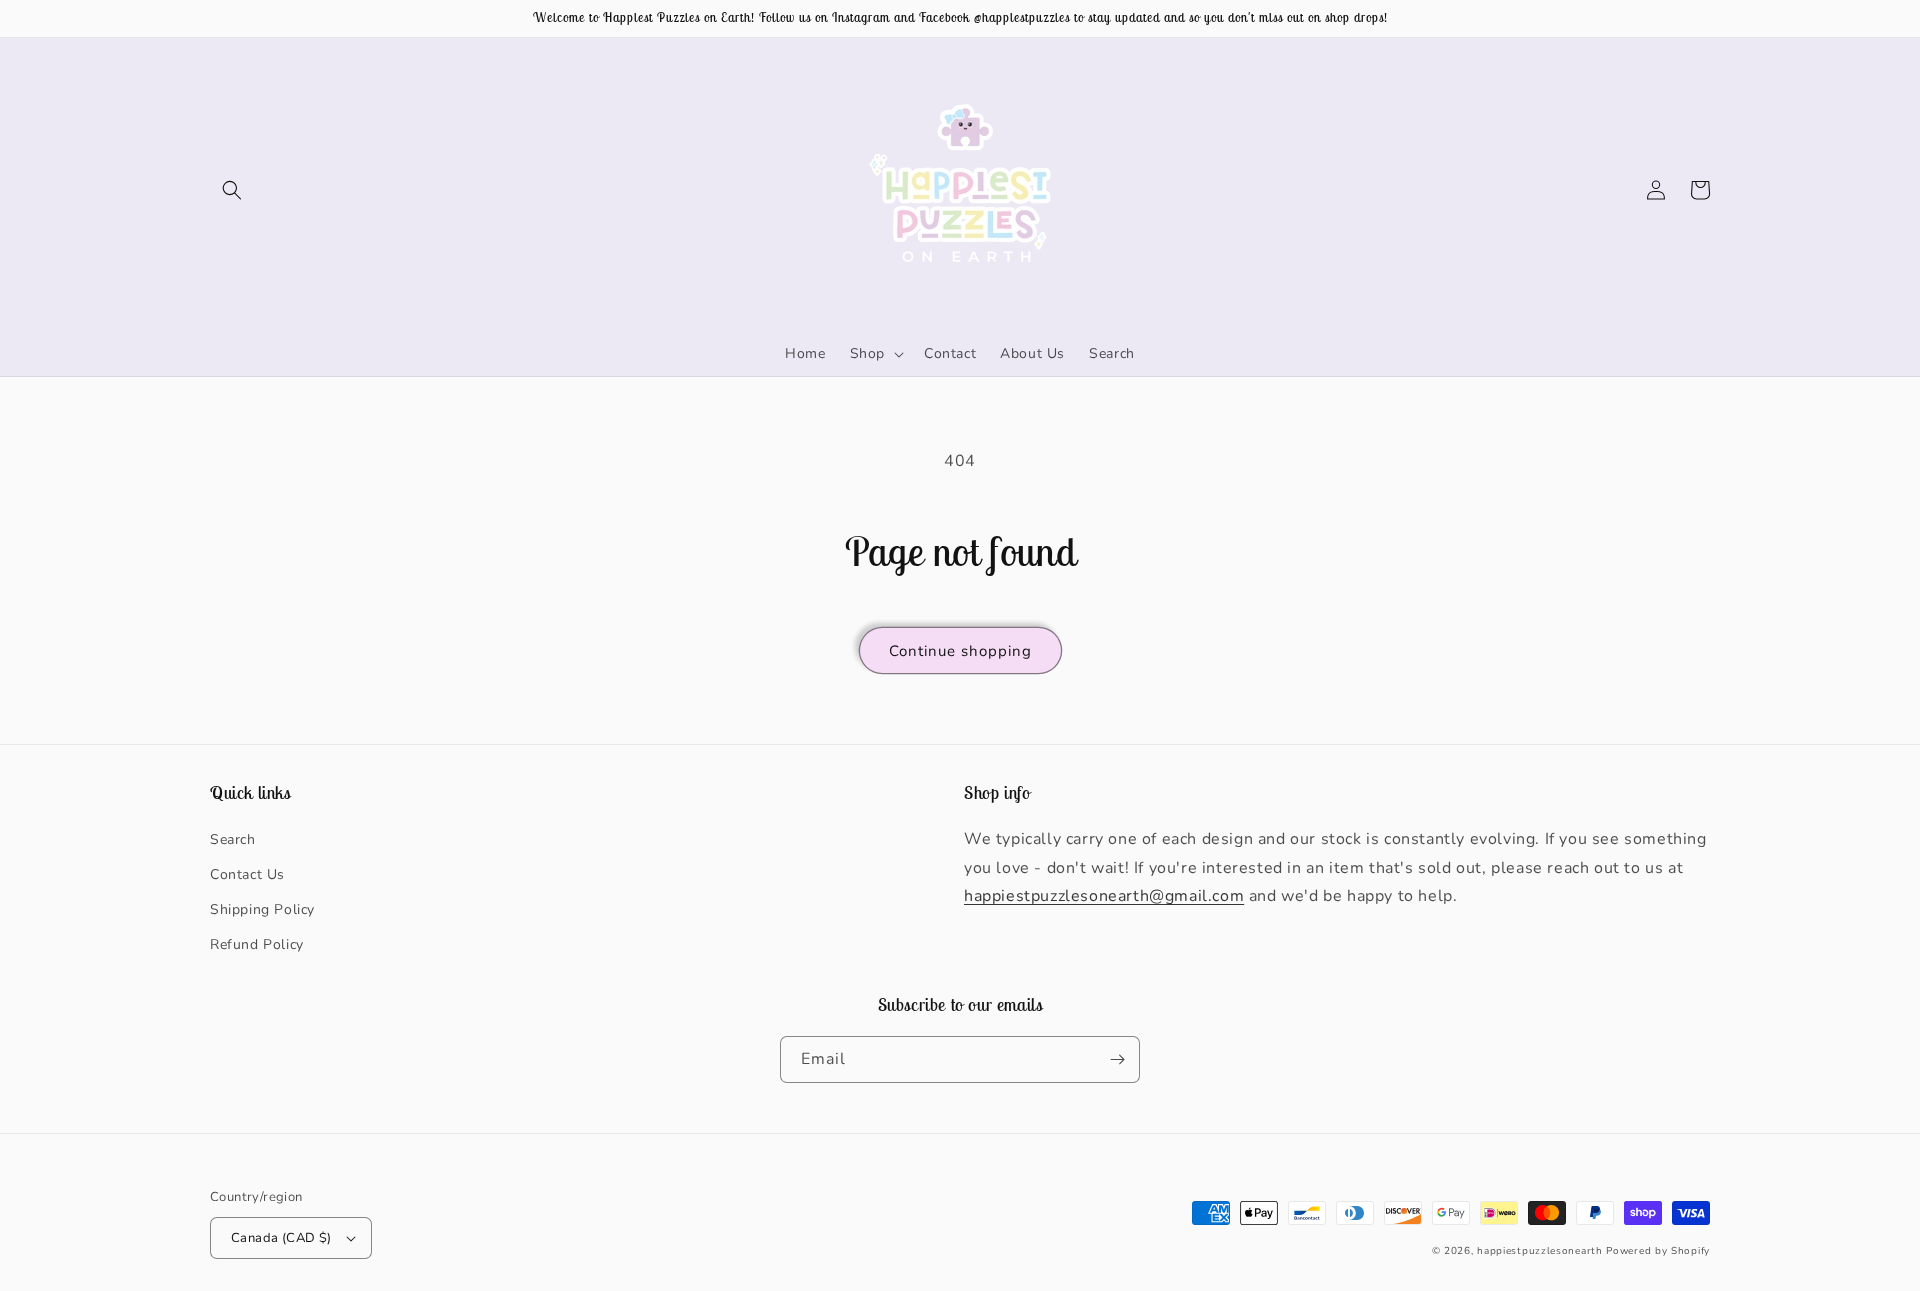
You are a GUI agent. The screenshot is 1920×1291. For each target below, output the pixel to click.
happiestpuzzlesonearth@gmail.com (1104, 896)
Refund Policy (257, 944)
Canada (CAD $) (281, 1238)
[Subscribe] (1117, 1059)
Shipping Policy (262, 909)
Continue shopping (960, 651)
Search (233, 839)
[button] (232, 190)
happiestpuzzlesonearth (1539, 1251)
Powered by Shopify (1658, 1251)
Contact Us (247, 874)
